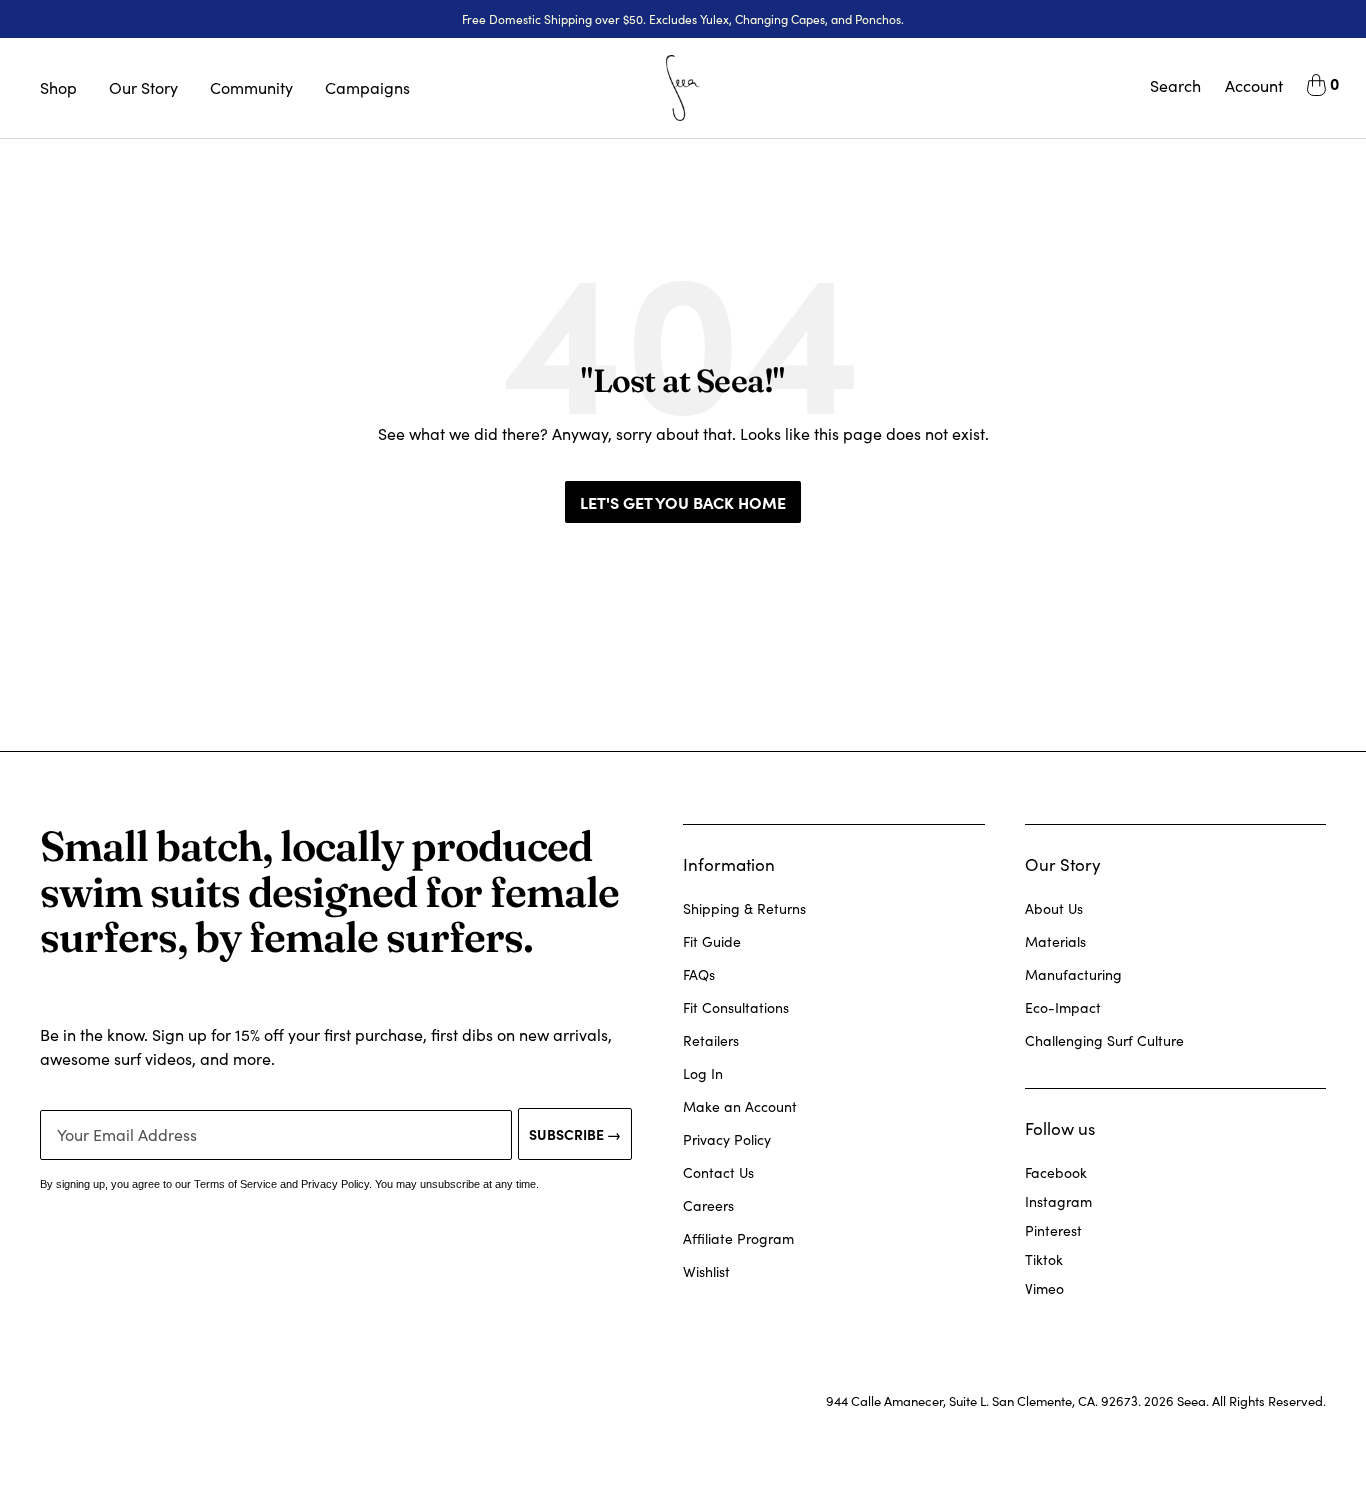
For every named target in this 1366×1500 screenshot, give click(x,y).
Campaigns (367, 87)
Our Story (143, 87)
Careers (708, 1205)
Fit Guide (712, 941)
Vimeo (1044, 1288)
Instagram (1058, 1201)
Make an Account (740, 1106)
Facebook (1056, 1172)
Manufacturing (1073, 974)
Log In (703, 1073)
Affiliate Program (738, 1238)
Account (1254, 85)
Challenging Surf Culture (1104, 1040)
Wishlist (706, 1271)
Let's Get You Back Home (683, 502)
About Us (1054, 908)
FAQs (699, 974)
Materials (1055, 941)
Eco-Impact (1063, 1007)
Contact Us (718, 1172)
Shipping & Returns (744, 908)
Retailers (711, 1040)
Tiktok (1044, 1259)
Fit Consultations (736, 1007)
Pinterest (1053, 1230)
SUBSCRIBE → (575, 1134)
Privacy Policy (727, 1139)
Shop (58, 87)
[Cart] (1316, 88)
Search (1175, 85)
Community (251, 87)
